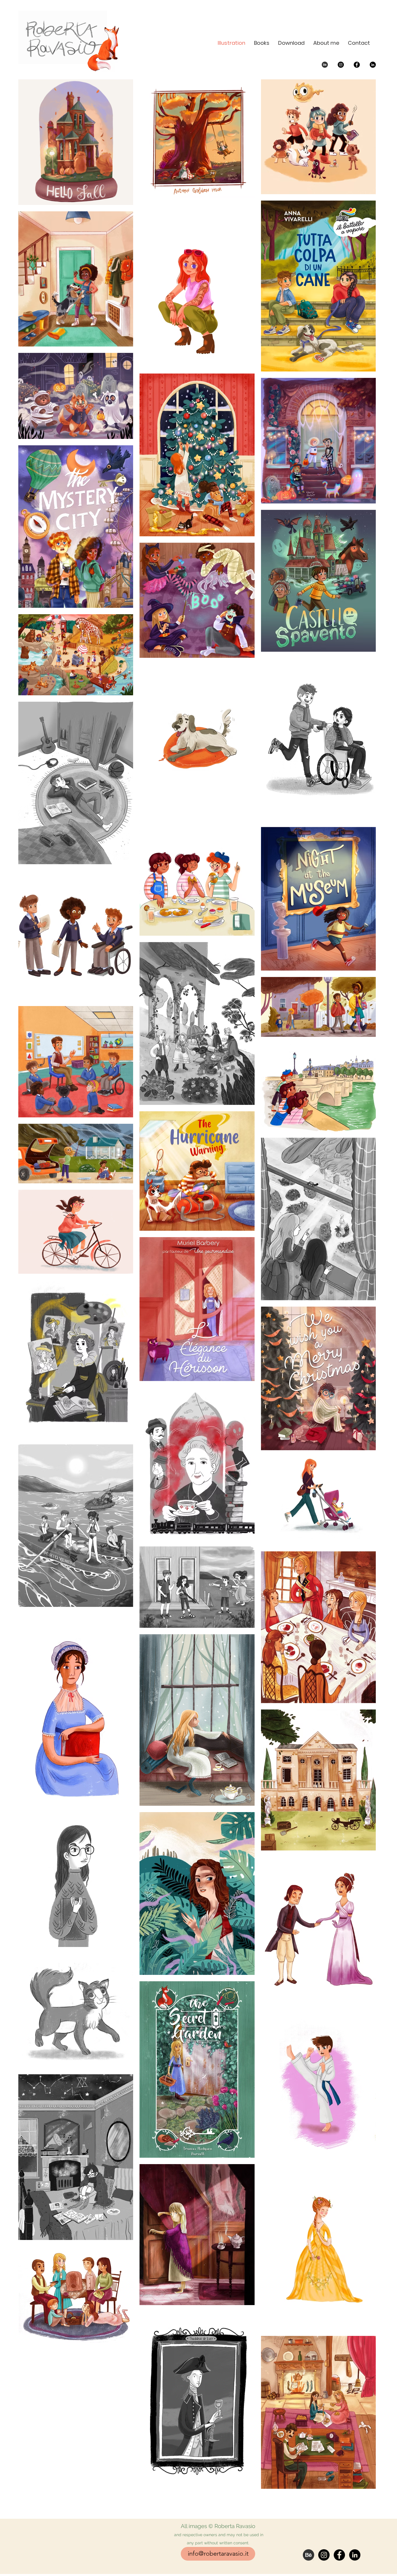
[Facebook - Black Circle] (357, 65)
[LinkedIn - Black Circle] (373, 65)
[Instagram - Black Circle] (341, 65)
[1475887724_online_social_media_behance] (325, 65)
